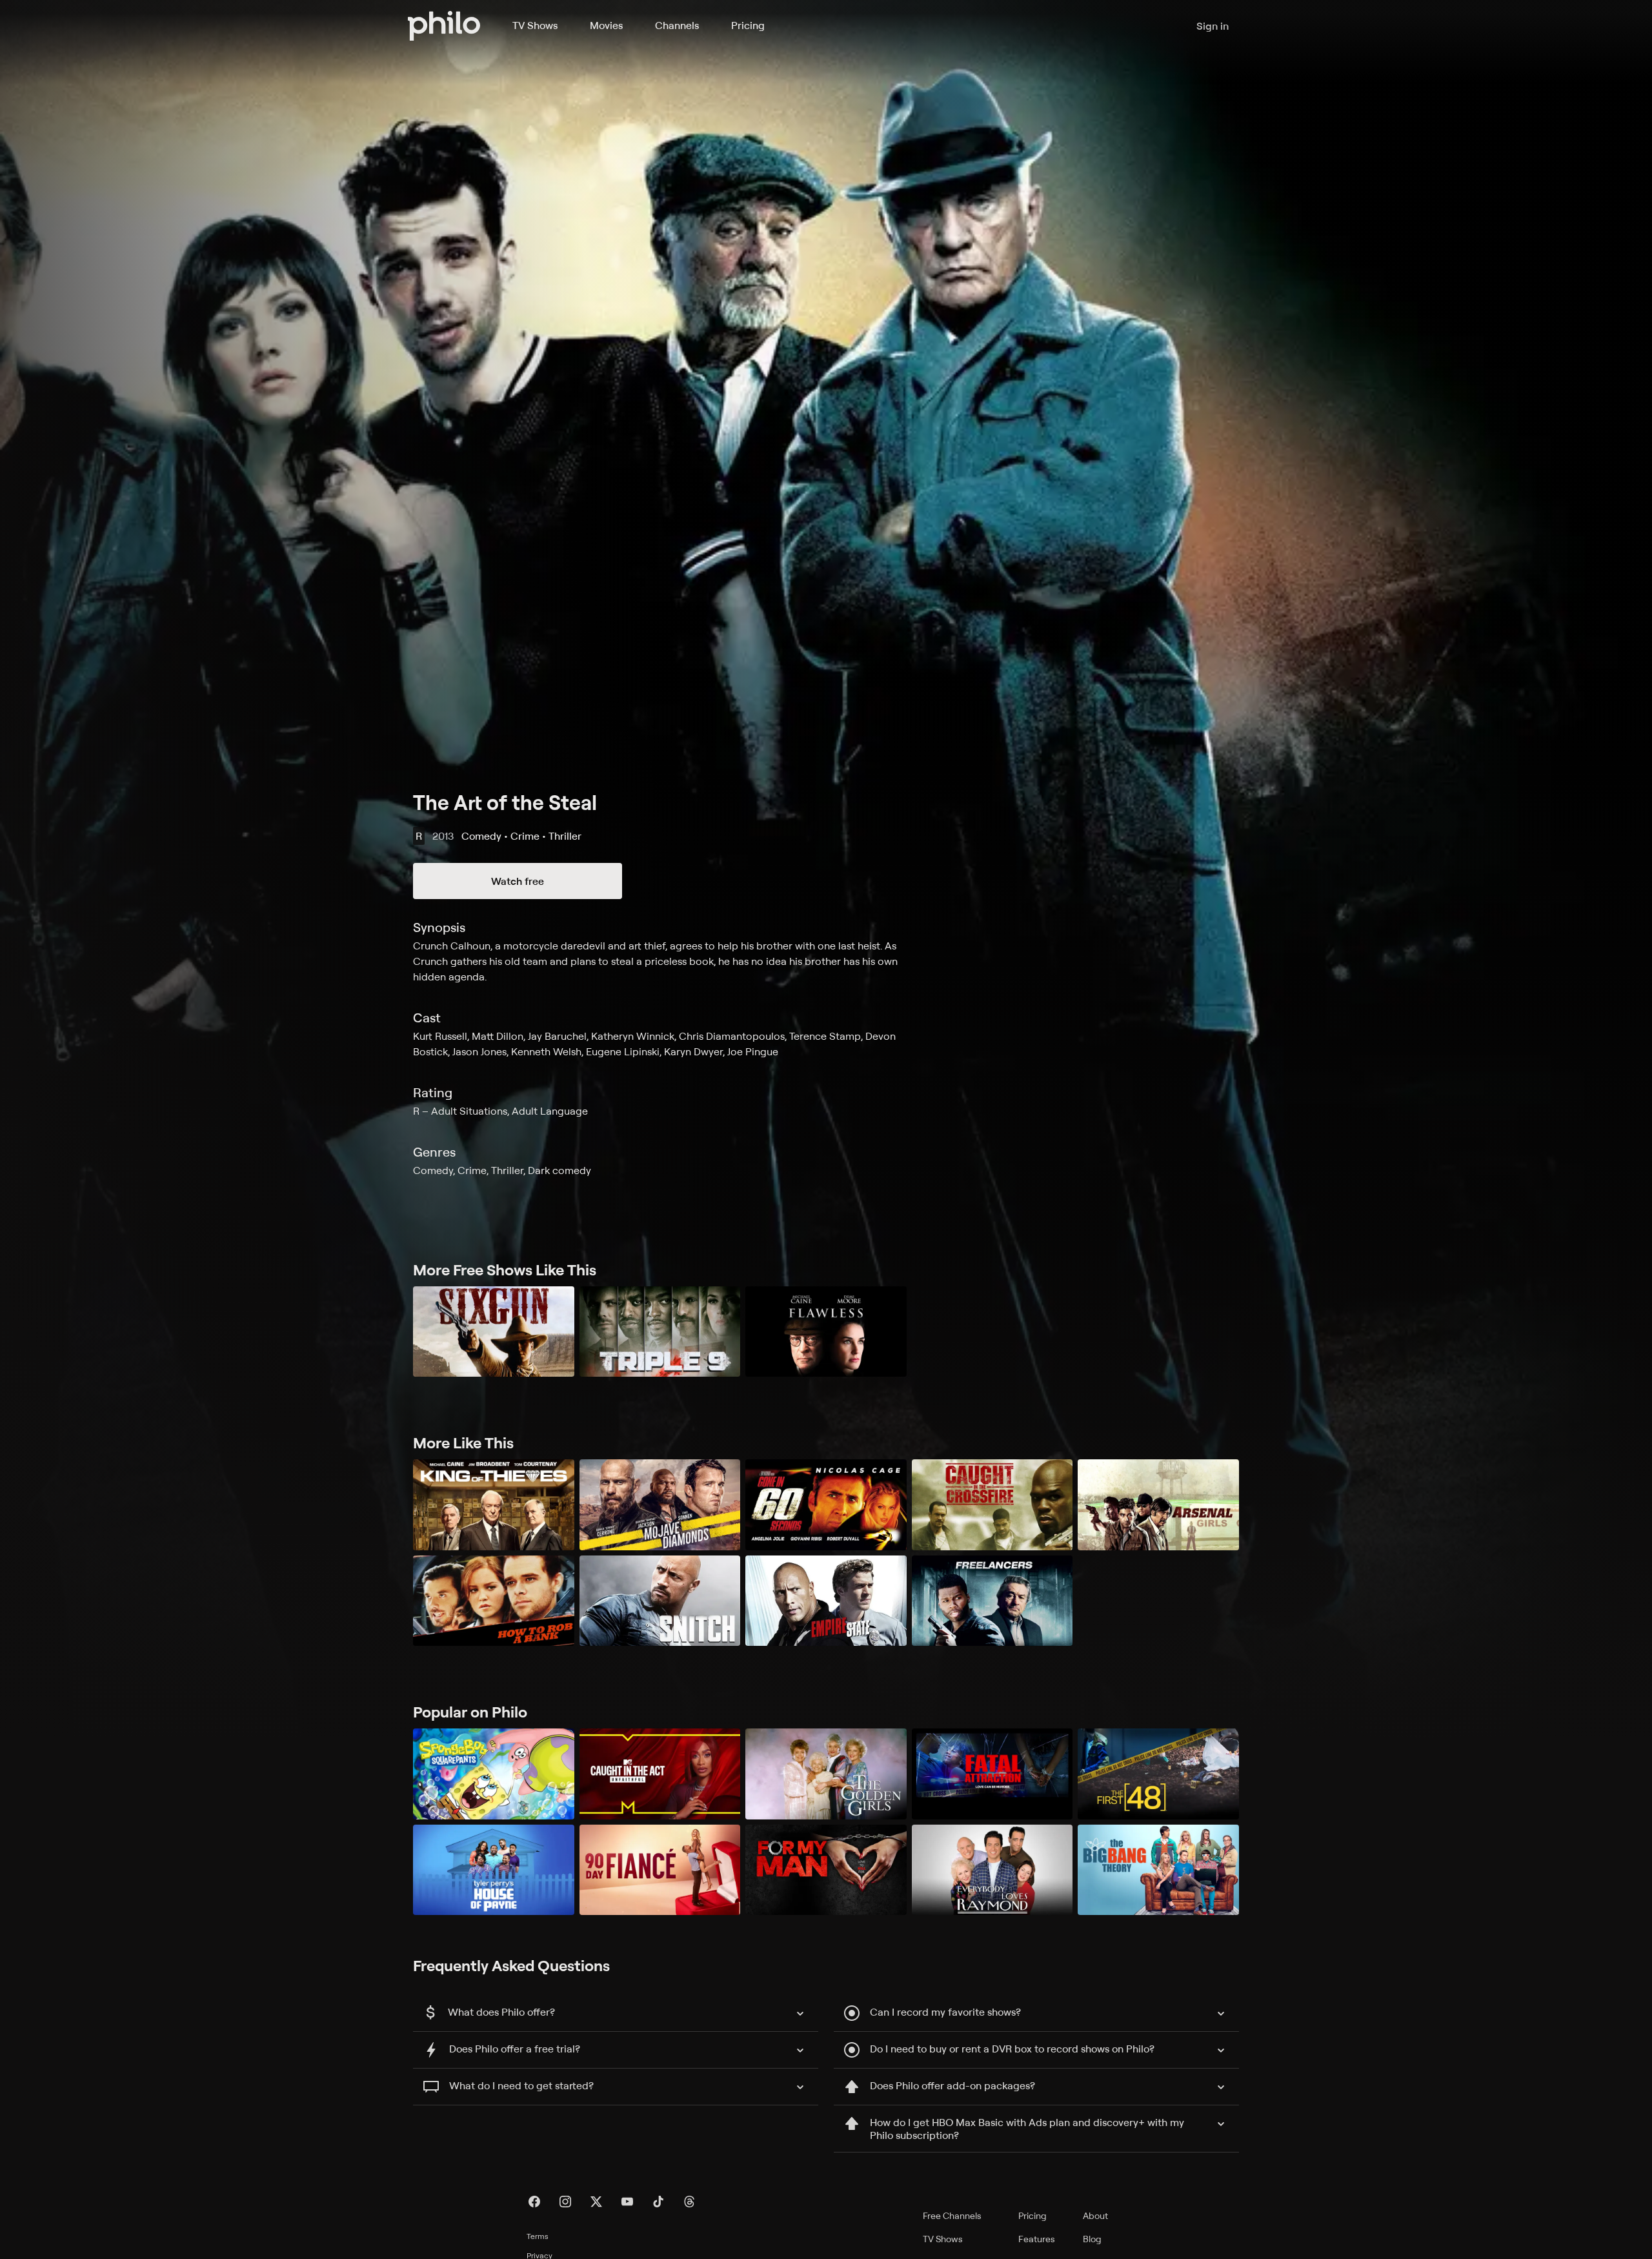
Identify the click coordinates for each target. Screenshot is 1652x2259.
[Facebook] (534, 2202)
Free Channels (952, 2215)
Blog (1092, 2239)
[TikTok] (658, 2202)
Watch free (518, 881)
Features (1037, 2239)
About (1095, 2215)
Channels (677, 25)
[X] (596, 2202)
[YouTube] (627, 2202)
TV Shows (535, 25)
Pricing (748, 25)
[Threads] (689, 2202)
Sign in (1213, 26)
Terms (538, 2236)
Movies (606, 25)
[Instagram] (565, 2202)
